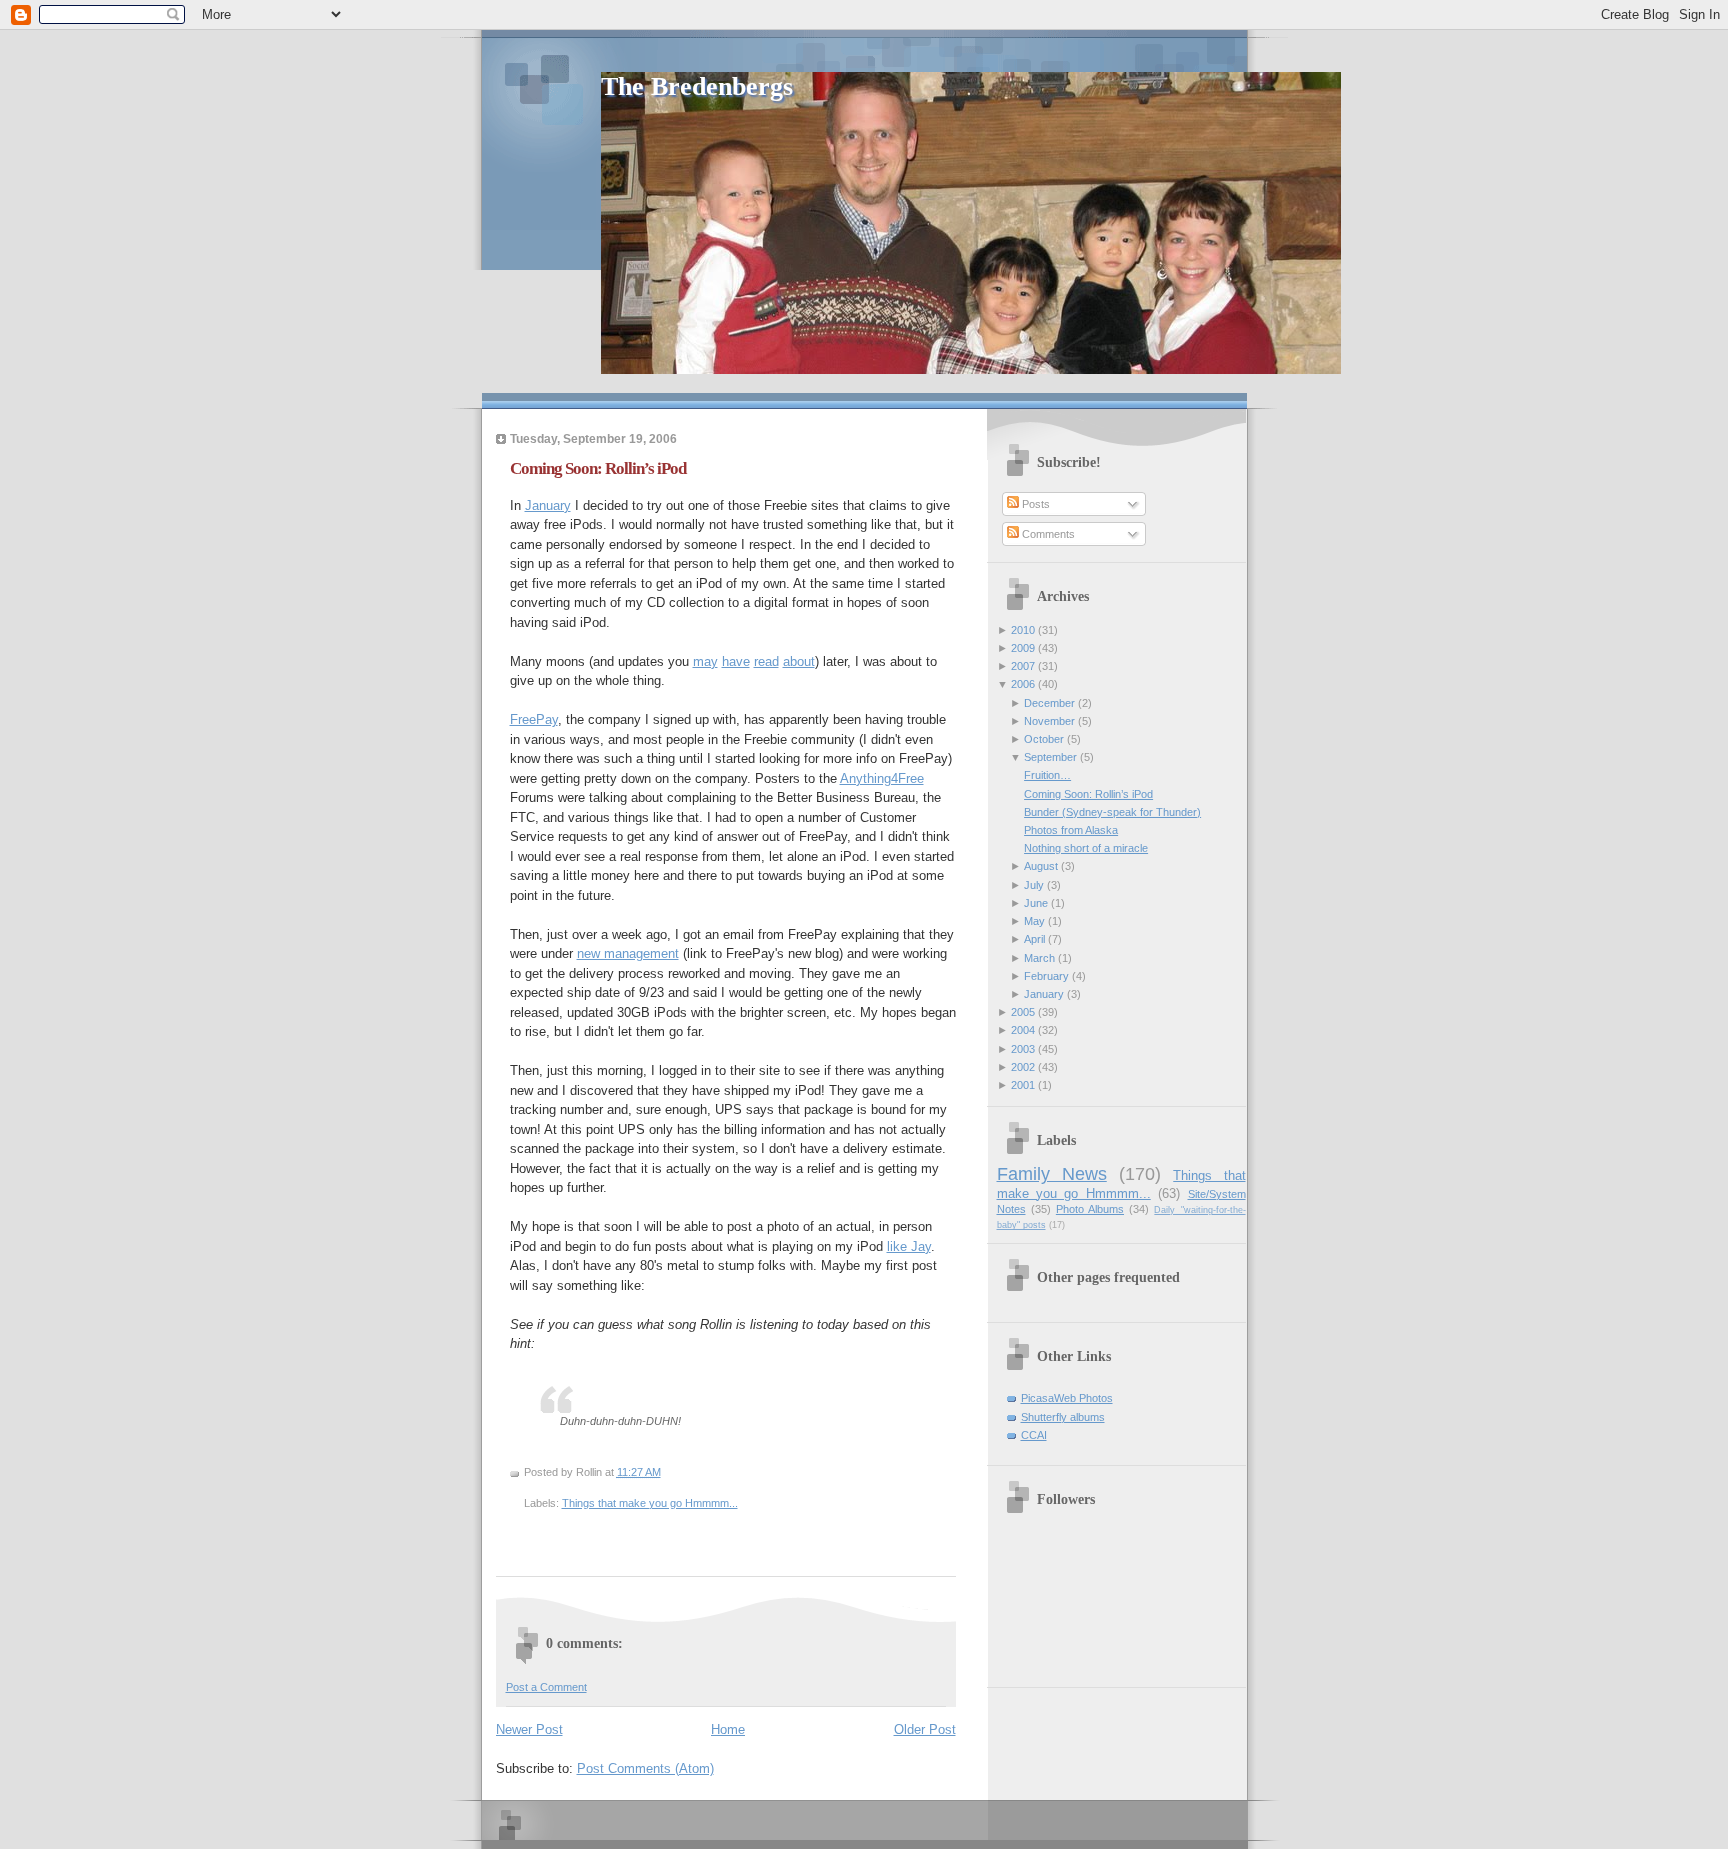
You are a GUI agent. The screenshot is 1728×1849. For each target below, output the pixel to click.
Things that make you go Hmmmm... (650, 1503)
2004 (1023, 1030)
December (1049, 703)
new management (628, 953)
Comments (1047, 534)
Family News (1052, 1174)
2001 (1023, 1085)
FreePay (534, 719)
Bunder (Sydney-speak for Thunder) (1112, 812)
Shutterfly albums (1063, 1417)
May (1034, 921)
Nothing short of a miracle (1086, 848)
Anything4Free (882, 778)
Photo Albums (1090, 1209)
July (1034, 885)
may (705, 661)
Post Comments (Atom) (645, 1768)
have (736, 661)
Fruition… (1047, 775)
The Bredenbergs (697, 86)
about (799, 661)
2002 (1023, 1067)
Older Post (925, 1729)
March (1039, 958)
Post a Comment (546, 1687)
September (1050, 757)
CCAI (1034, 1435)
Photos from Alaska (1071, 830)
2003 (1023, 1049)
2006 (1023, 684)
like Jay (909, 1246)
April (1034, 939)
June (1036, 903)
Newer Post (529, 1729)
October (1044, 739)
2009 (1023, 648)
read (766, 661)
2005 (1023, 1012)
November (1049, 721)
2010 (1023, 630)
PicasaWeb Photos (1067, 1398)
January (548, 505)
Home (728, 1729)
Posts (1034, 504)
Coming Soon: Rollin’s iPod (598, 468)
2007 (1023, 666)
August (1041, 866)
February (1046, 976)
